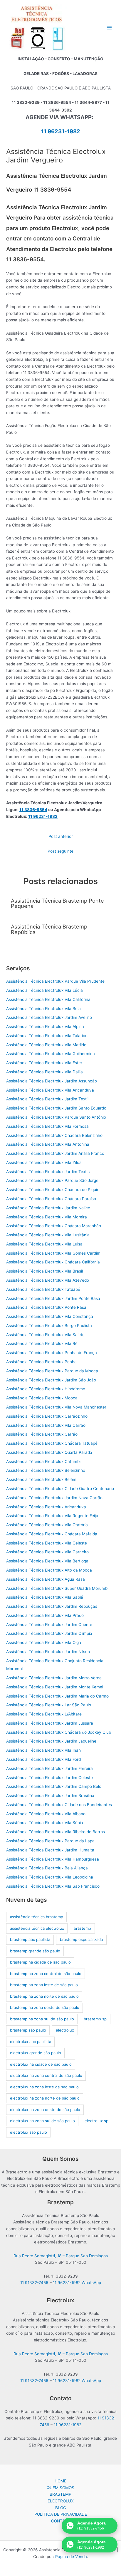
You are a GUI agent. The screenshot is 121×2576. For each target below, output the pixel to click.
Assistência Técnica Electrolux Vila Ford (43, 1759)
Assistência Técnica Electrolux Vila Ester (44, 1063)
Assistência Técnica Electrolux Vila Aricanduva (50, 1090)
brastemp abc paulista (30, 1939)
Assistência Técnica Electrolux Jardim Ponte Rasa (53, 1298)
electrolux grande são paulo (36, 2053)
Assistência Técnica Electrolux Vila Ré (42, 1343)
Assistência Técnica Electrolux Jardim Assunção (52, 1081)
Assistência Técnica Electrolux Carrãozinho (47, 1416)
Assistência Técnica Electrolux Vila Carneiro (47, 1552)
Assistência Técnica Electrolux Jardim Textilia (49, 1172)
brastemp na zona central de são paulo (46, 1974)
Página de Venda (71, 2557)
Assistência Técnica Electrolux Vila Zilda (44, 1162)
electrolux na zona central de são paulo (46, 2075)
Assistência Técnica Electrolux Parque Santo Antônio (56, 1117)
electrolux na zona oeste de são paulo (45, 2110)
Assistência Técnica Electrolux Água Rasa (46, 1579)
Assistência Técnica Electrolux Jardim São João (51, 1380)
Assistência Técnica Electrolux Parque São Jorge (52, 1180)
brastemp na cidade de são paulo (40, 1962)
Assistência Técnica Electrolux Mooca (42, 1398)
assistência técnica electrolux (37, 1928)
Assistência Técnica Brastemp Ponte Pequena (57, 903)
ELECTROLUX (61, 2501)
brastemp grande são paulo (35, 1951)
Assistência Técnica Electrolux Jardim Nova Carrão (54, 1498)
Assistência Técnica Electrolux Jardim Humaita (50, 1850)
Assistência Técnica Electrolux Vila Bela (43, 1009)
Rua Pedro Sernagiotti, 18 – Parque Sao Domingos (61, 2256)
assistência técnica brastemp (37, 1917)
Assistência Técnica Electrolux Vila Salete (45, 1335)
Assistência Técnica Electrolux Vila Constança (50, 1316)
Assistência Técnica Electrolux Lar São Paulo (49, 1705)
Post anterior (61, 836)
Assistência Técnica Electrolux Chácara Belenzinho (54, 1135)
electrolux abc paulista (31, 2042)
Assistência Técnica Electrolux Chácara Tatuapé (52, 1443)
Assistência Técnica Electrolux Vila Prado (45, 1615)
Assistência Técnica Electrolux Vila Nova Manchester (56, 1407)
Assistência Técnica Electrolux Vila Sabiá (45, 1597)
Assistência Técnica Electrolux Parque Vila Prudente (55, 981)
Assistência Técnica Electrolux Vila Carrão (46, 1425)
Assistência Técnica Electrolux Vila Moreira (47, 1217)
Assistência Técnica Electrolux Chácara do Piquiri (53, 1190)
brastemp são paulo (28, 2030)
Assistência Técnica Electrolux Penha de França (52, 1353)
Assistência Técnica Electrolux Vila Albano (46, 1814)
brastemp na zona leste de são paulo (44, 1985)
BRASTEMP (60, 2494)
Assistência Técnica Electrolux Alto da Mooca (49, 1570)
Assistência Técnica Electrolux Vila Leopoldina (50, 1877)
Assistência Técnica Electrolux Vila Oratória (47, 1525)
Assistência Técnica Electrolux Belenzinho (46, 1470)
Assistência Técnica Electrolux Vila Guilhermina (51, 1054)
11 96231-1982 (61, 131)
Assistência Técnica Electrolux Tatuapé (43, 1289)
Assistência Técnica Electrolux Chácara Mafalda (52, 1534)
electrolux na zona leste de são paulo (44, 2087)
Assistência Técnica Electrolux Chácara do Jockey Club (59, 1732)
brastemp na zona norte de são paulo (44, 1996)
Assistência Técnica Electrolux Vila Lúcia (44, 990)
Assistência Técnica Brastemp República (49, 929)
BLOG (61, 2508)
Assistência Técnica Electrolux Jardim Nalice (48, 1208)
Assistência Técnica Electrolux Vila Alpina (45, 1027)
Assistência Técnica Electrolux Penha (41, 1362)
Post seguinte (60, 851)
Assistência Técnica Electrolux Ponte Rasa (46, 1307)
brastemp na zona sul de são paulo (42, 2019)
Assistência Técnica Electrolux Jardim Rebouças (52, 1606)
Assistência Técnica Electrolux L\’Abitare (44, 1714)
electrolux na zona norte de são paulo (45, 2098)
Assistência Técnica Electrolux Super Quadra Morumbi (57, 1588)
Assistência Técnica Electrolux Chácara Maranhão (54, 1226)
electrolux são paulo (28, 2132)
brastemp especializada (81, 1939)
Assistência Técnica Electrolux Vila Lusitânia (48, 1235)
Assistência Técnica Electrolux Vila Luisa (44, 1244)
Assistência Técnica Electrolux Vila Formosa (47, 1126)
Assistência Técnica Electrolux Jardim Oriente (49, 1625)
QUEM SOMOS (60, 2488)
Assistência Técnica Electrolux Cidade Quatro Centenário (60, 1489)
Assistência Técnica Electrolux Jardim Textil (47, 1099)
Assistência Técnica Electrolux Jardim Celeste (49, 1778)
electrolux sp (96, 2121)
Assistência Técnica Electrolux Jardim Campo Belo (54, 1786)
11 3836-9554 (33, 810)
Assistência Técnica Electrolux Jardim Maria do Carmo (57, 1696)
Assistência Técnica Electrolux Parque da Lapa (50, 1841)
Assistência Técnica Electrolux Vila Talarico (47, 1036)
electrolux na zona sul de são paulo (42, 2121)
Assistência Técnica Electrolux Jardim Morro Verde (54, 1678)
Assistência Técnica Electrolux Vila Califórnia (48, 999)
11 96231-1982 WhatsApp (77, 2283)
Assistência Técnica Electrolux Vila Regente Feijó (52, 1516)
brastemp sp (95, 2019)
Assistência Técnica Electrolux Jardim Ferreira (49, 1768)
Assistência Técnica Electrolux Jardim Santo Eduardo (56, 1108)
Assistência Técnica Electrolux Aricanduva (46, 1507)
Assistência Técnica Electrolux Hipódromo (46, 1389)
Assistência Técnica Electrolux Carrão (42, 1434)
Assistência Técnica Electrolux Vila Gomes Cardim (53, 1253)
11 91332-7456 (34, 2283)
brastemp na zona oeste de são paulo (45, 2007)
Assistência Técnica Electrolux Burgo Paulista (49, 1326)
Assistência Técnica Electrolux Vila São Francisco (53, 1886)
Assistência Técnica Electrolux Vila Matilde (46, 1045)
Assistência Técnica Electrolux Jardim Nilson (48, 1652)
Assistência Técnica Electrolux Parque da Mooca (52, 1371)
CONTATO (61, 2521)
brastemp (82, 1928)
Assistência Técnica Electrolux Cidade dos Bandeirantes (59, 1805)
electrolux (65, 2030)
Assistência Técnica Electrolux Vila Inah (43, 1750)
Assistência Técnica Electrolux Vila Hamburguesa (53, 1859)
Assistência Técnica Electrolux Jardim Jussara (50, 1723)
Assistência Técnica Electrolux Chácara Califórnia (53, 1262)
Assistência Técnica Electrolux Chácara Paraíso (51, 1199)
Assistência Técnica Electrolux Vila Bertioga (47, 1561)
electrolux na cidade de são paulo (41, 2064)
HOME (60, 2481)
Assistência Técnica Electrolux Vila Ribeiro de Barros (56, 1832)
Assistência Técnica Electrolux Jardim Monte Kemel (55, 1687)
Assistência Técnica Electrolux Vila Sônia (45, 1823)
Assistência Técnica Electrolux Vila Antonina (48, 1144)
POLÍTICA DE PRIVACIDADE (61, 2514)
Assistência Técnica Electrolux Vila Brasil (44, 1271)
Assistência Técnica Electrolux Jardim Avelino (49, 1017)
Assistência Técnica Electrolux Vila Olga (44, 1642)
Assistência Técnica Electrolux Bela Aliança (47, 1868)
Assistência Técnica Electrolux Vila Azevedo (48, 1280)
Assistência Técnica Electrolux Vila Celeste (47, 1543)
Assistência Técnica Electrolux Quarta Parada (49, 1452)
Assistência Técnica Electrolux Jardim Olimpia (49, 1633)
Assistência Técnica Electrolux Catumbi (43, 1461)
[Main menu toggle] (109, 28)
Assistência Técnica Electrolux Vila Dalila (44, 1072)
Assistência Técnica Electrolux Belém (41, 1479)
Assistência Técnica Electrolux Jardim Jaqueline (51, 1741)
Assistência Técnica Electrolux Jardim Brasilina (50, 1796)
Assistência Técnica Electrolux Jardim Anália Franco (55, 1153)
